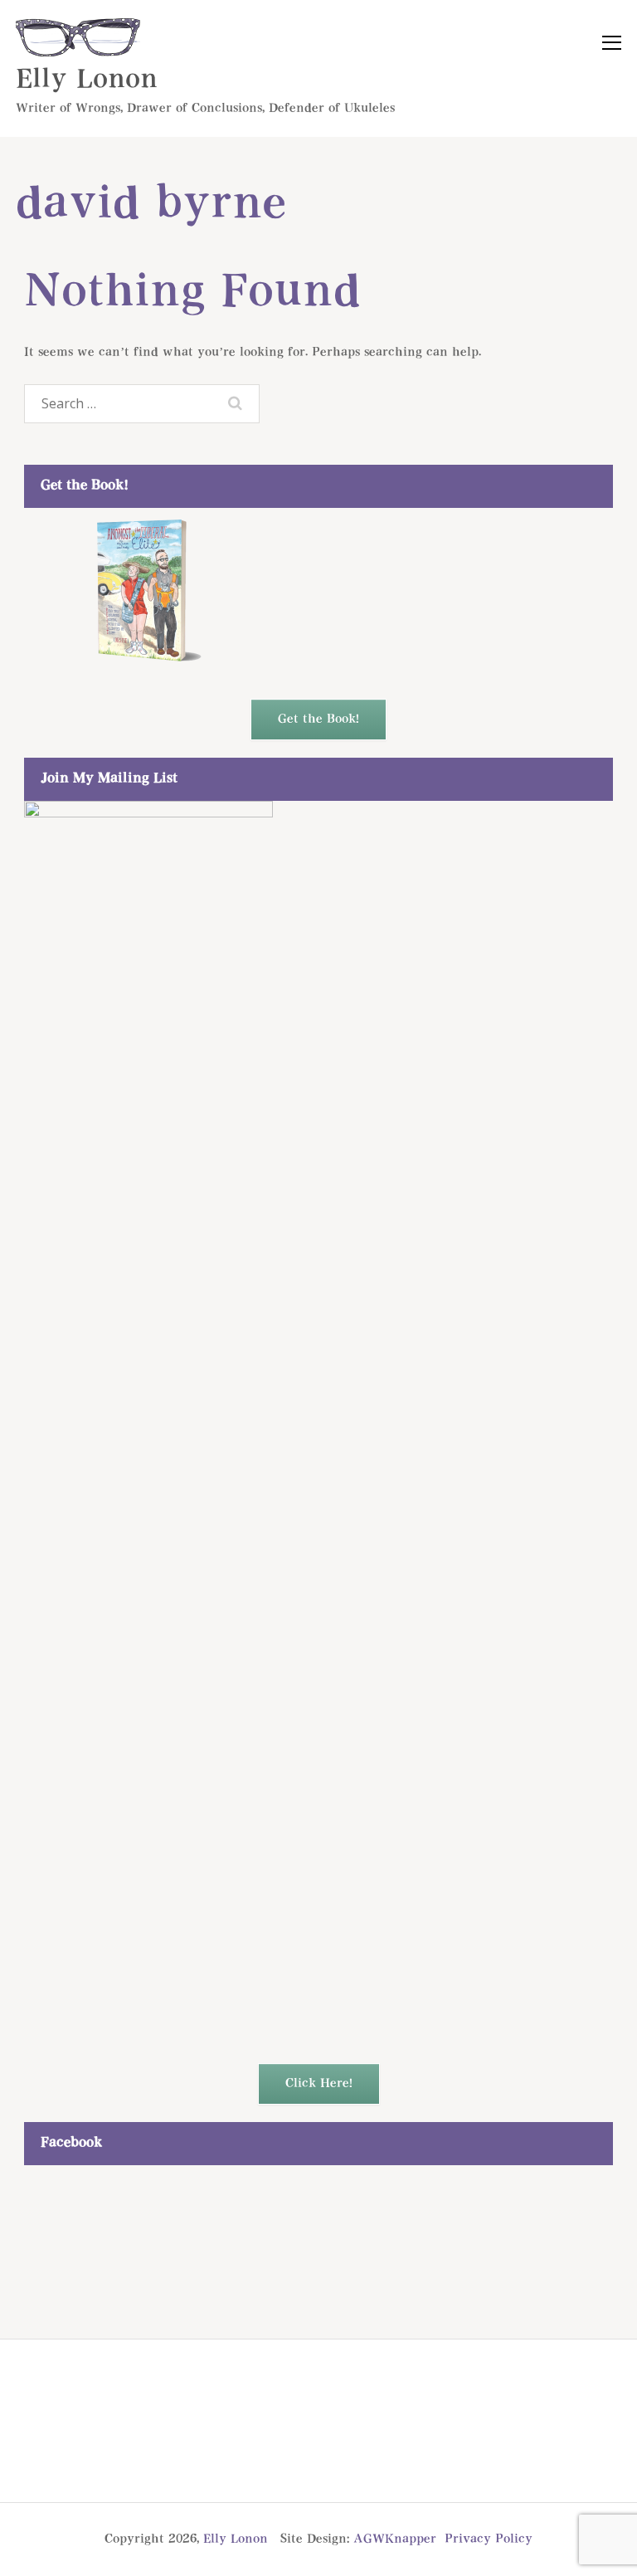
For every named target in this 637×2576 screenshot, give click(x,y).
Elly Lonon (87, 80)
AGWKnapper (395, 2539)
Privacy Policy (489, 2539)
